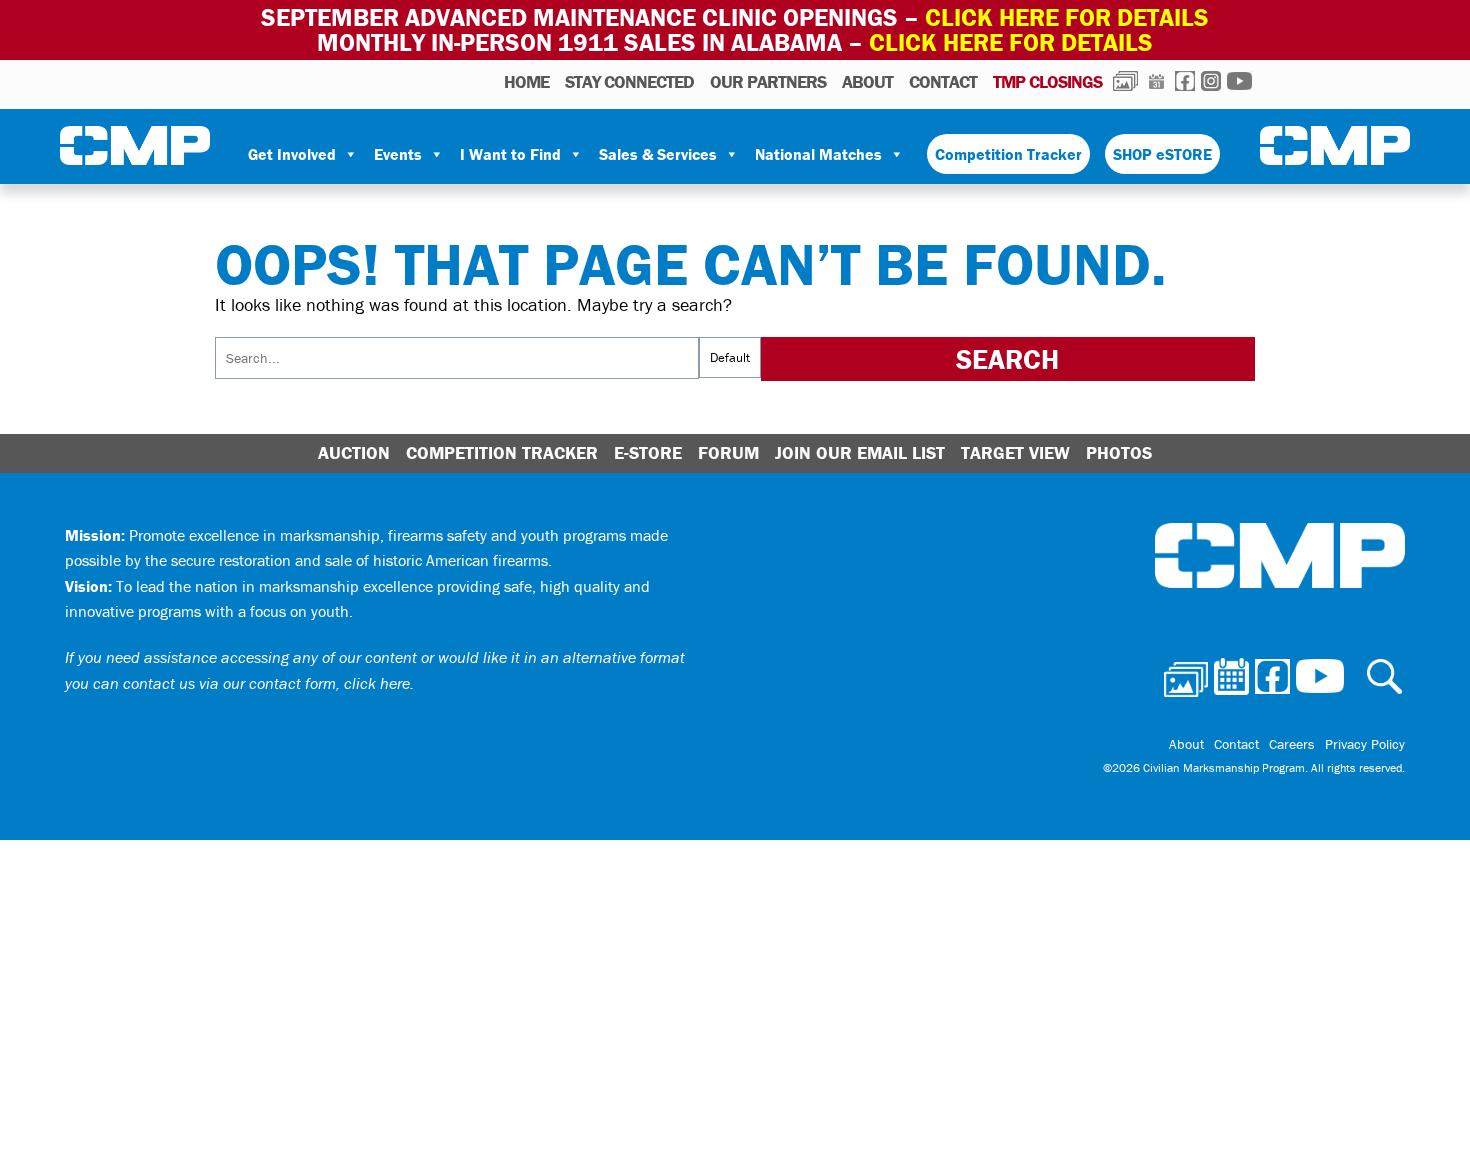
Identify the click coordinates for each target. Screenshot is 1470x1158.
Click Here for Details (1011, 42)
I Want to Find (510, 154)
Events (398, 154)
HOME (526, 81)
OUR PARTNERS (768, 81)
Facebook (1185, 81)
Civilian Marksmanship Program (135, 146)
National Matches (818, 154)
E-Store (648, 452)
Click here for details (1067, 17)
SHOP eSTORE (1162, 154)
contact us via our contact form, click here (266, 683)
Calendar (1156, 81)
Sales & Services (658, 154)
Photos (1125, 81)
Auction (354, 452)
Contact (943, 81)
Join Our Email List (860, 452)
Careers (1292, 744)
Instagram (1211, 81)
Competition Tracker (1008, 154)
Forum (728, 452)
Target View (1015, 452)
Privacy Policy (1365, 744)
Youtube (1239, 81)
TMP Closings (1047, 81)
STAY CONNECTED (629, 81)
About (867, 81)
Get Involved (292, 154)
